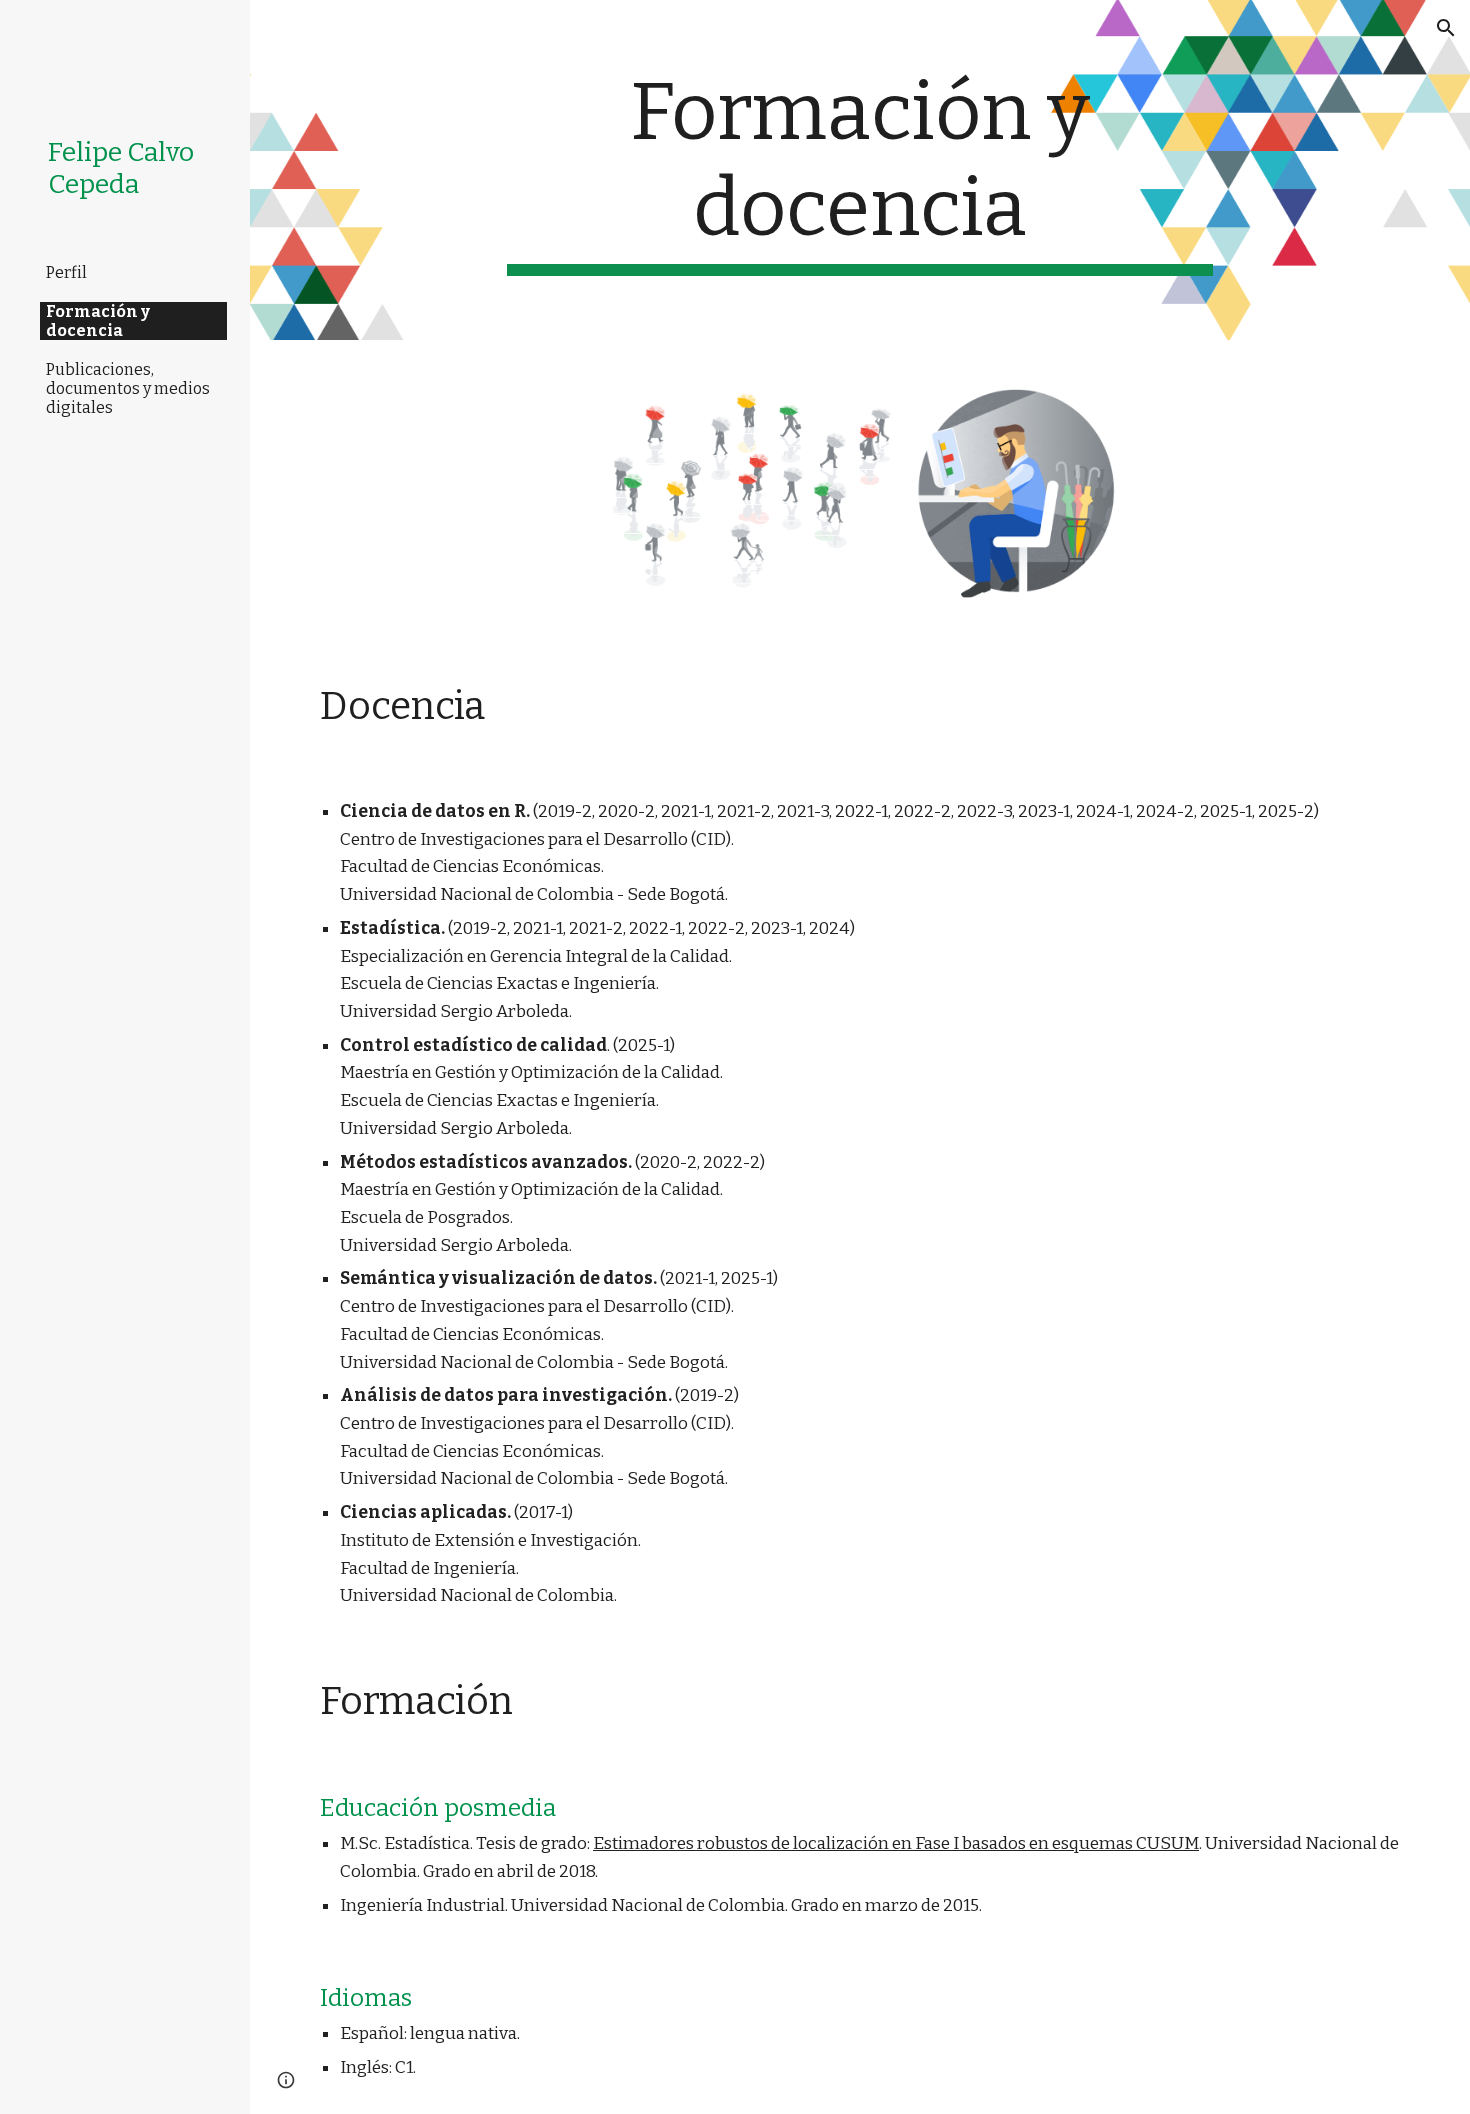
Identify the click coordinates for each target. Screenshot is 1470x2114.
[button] (1446, 28)
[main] (859, 170)
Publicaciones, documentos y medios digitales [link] (128, 388)
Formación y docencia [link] (98, 321)
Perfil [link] (66, 272)
